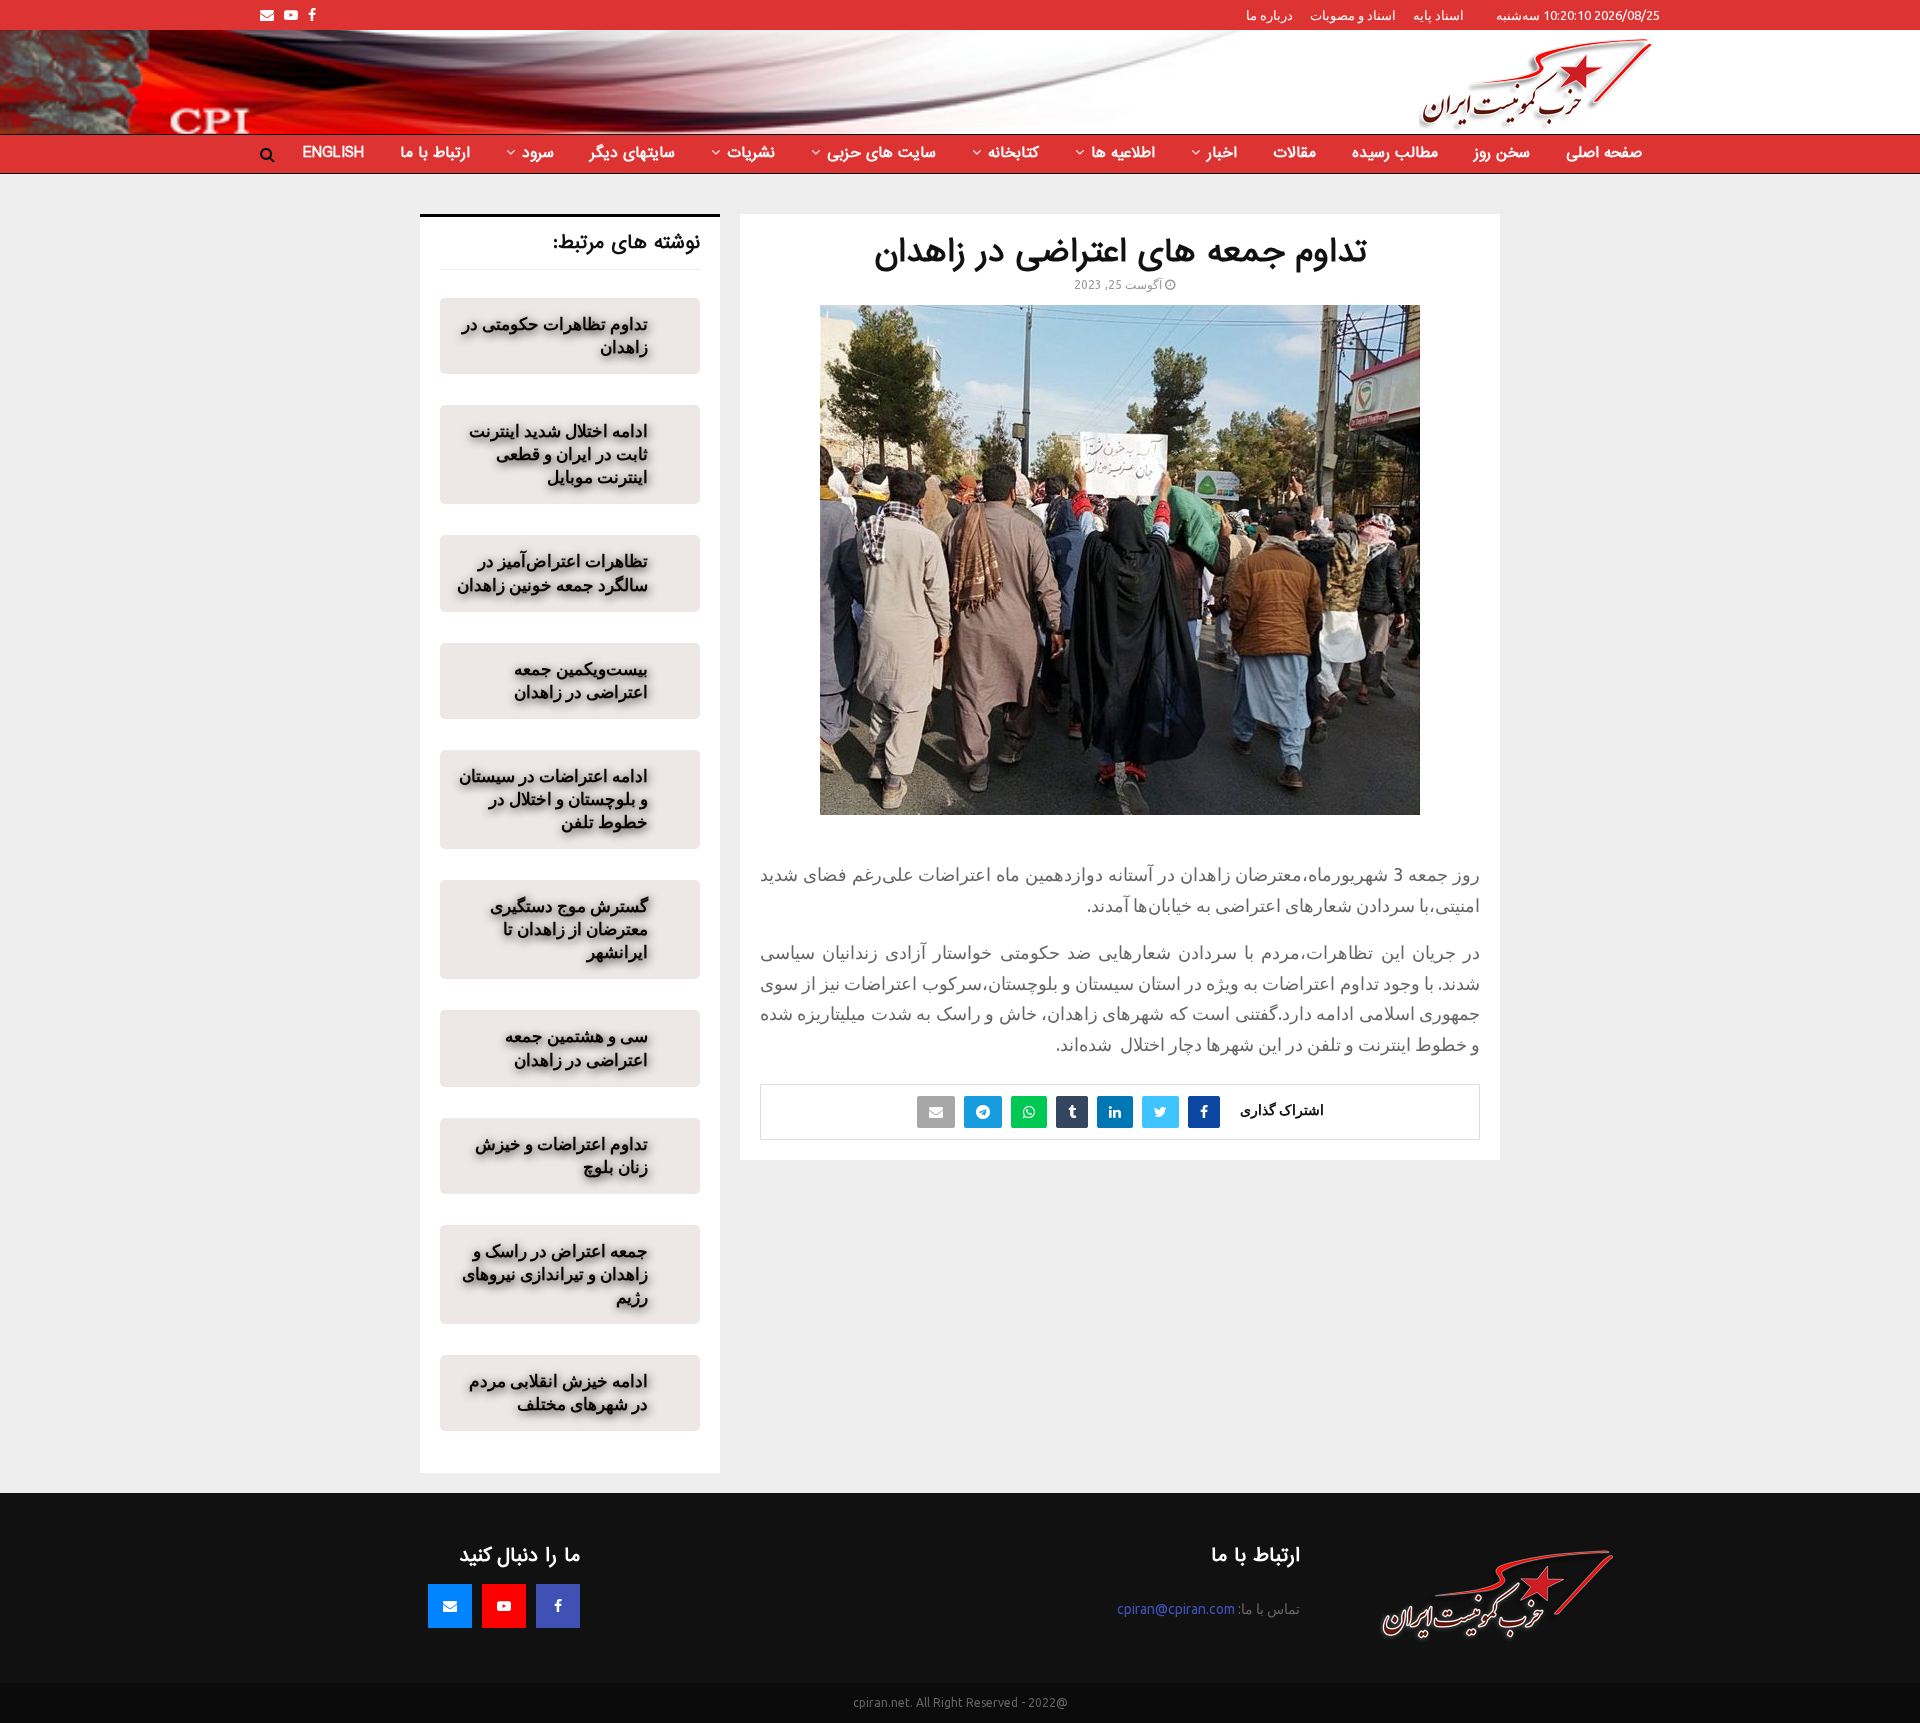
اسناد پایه (1438, 15)
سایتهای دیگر (632, 153)
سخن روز (1502, 153)
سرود (538, 153)
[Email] (450, 1606)
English (333, 153)
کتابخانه (1013, 153)
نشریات (751, 153)
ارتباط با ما (435, 153)
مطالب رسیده (1395, 153)
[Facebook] (558, 1606)
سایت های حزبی (881, 153)
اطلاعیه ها (1123, 153)
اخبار (1222, 153)
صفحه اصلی (1604, 153)
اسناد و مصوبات (1353, 15)
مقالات (1294, 153)
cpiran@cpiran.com (1176, 1609)
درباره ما (1269, 15)
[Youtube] (504, 1606)
